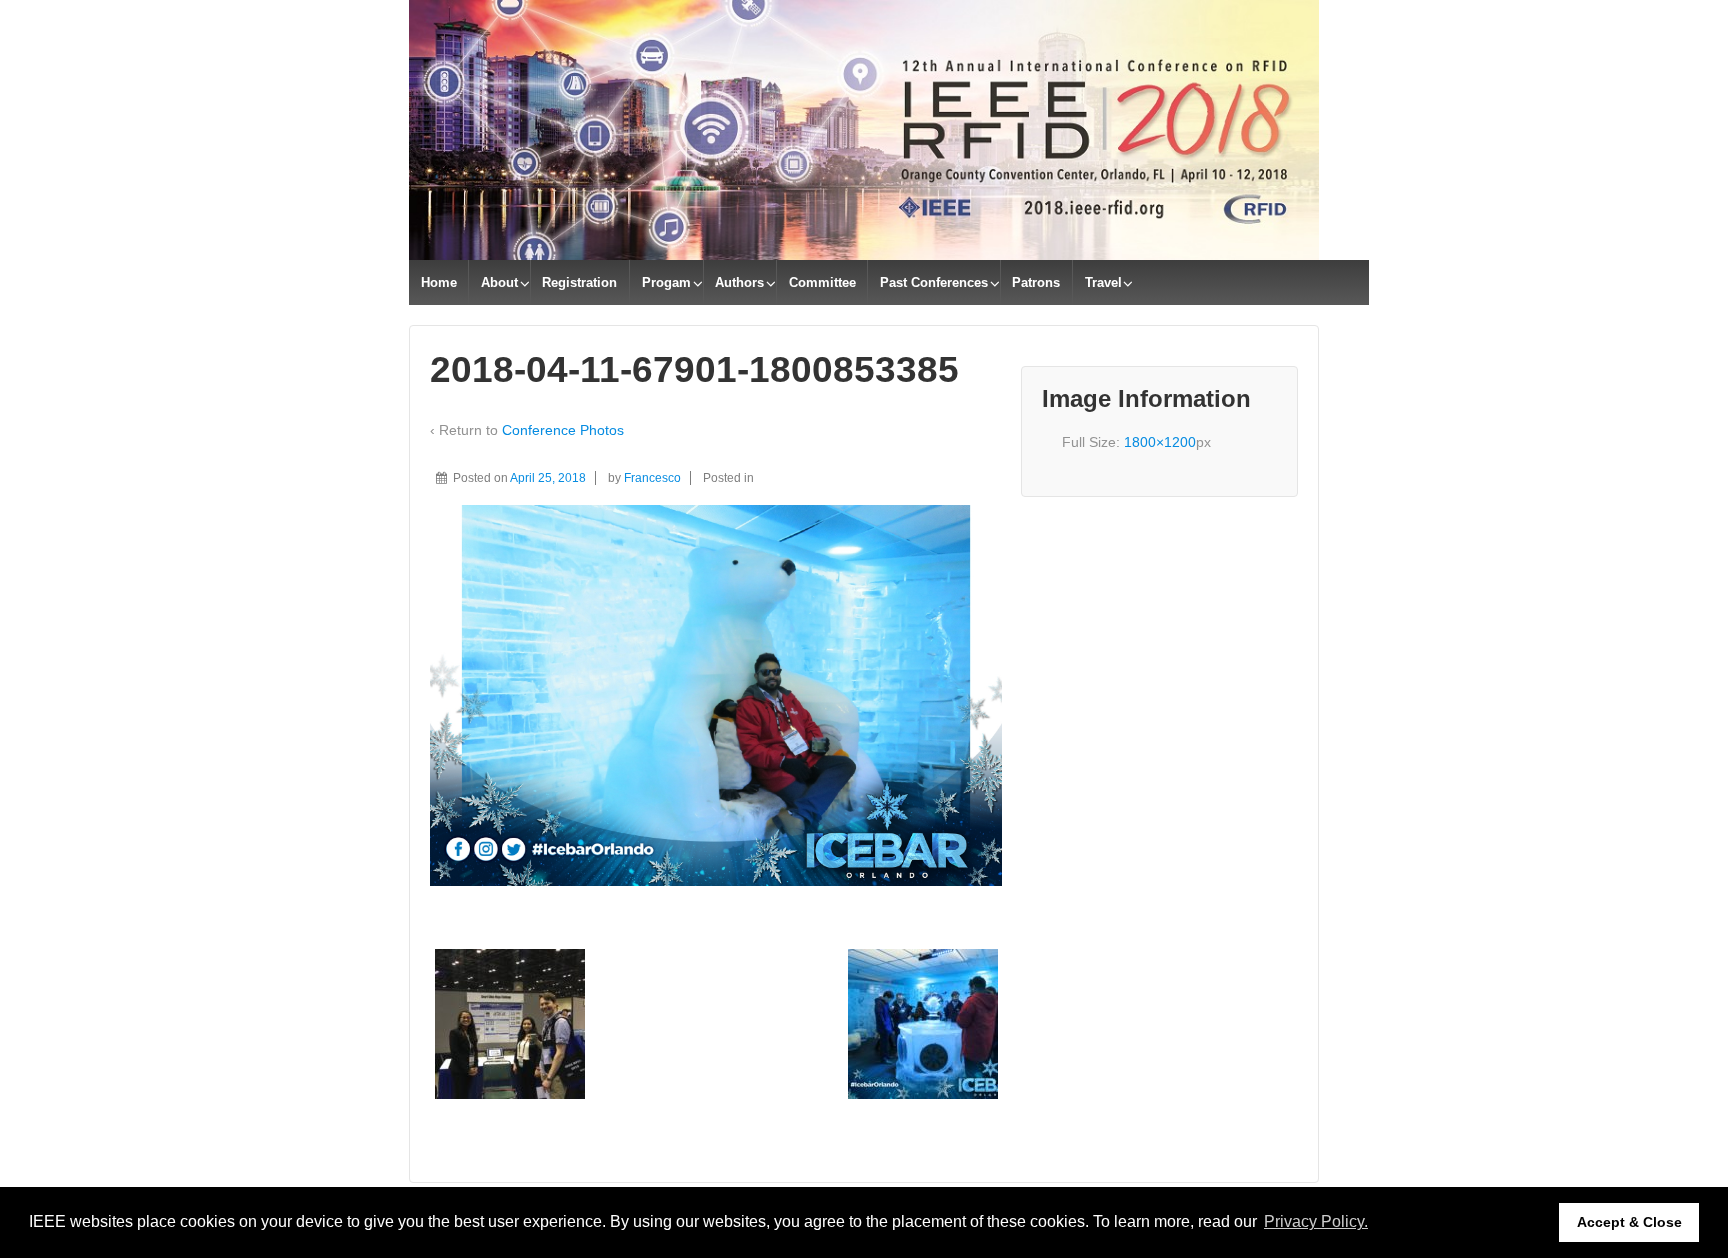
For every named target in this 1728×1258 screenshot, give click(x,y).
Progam (666, 282)
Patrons (1036, 282)
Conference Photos (563, 430)
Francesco (652, 478)
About (499, 282)
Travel (1103, 282)
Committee (822, 282)
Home (439, 282)
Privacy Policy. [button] (1316, 1221)
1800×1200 (1160, 442)
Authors (739, 282)
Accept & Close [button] (1629, 1222)
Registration (579, 282)
